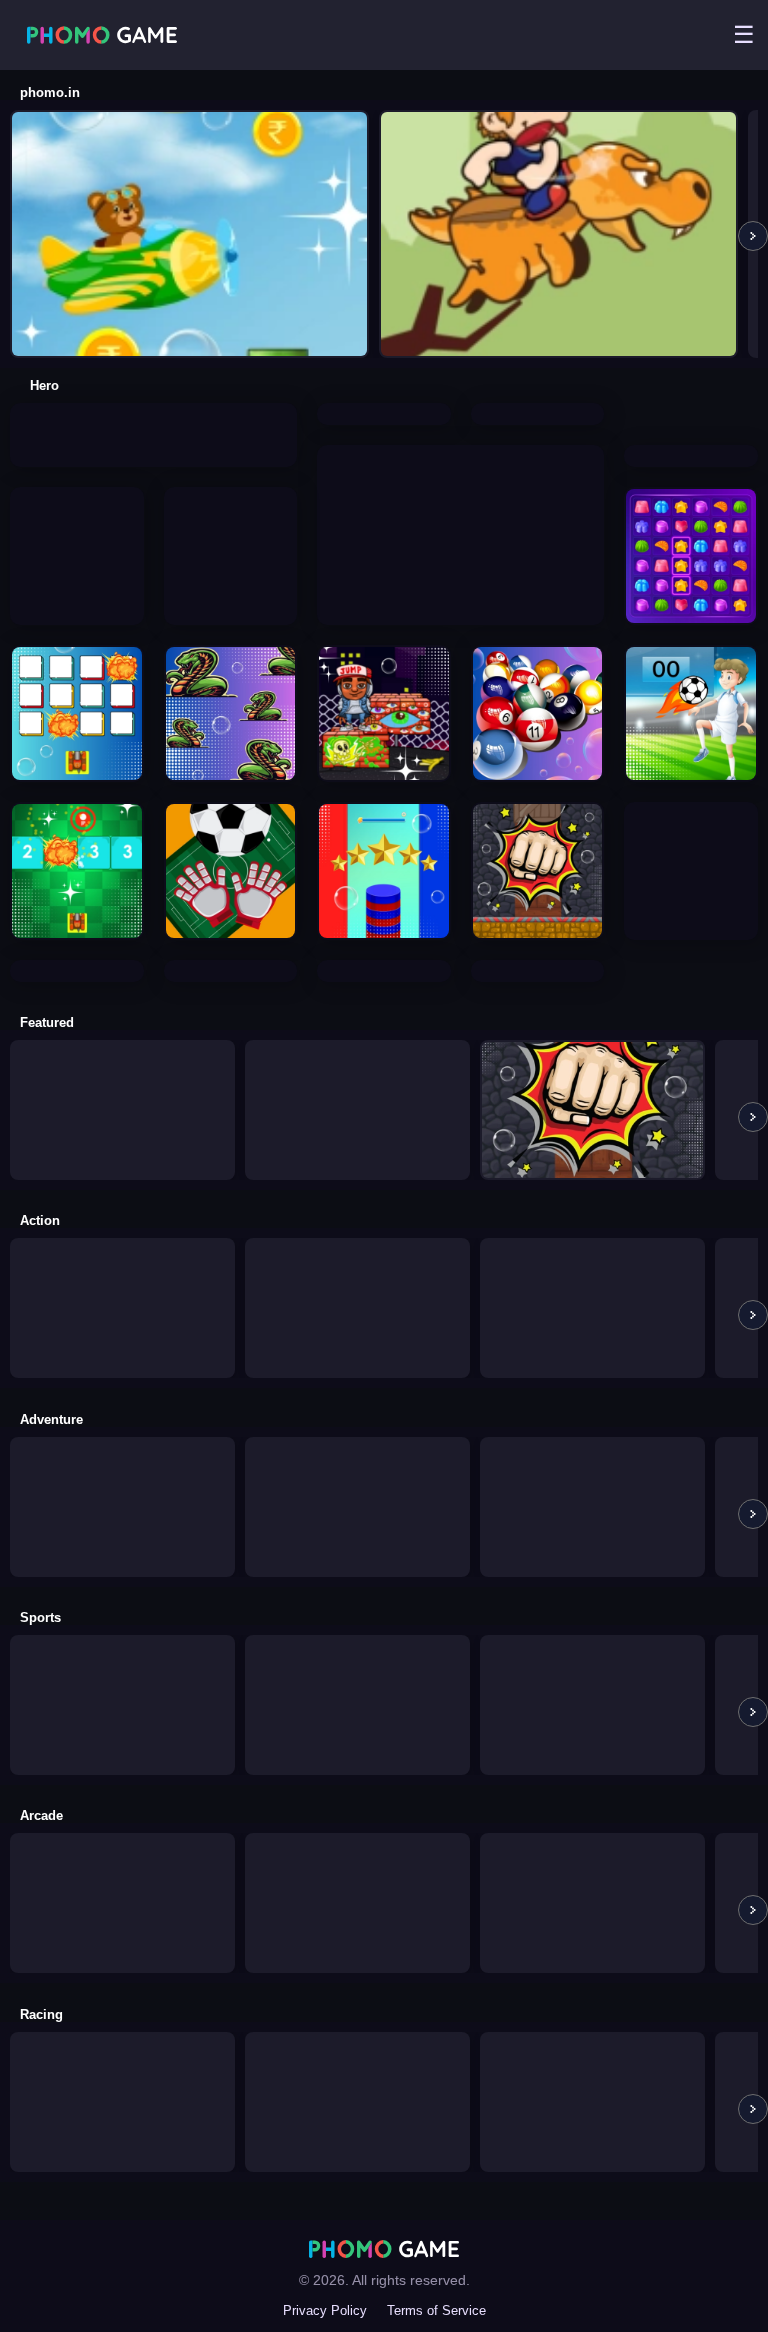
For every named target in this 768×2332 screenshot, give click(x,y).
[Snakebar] (153, 413)
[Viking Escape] (122, 1050)
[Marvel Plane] (122, 1447)
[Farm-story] (357, 1447)
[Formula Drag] (122, 2042)
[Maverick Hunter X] (592, 1248)
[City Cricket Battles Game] (77, 515)
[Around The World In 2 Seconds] (122, 1861)
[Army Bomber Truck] (357, 1248)
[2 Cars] (592, 2042)
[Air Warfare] (231, 497)
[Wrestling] (122, 1248)
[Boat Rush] (357, 2042)
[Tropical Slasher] (691, 830)
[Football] (357, 1645)
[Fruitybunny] (460, 455)
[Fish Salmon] (592, 1447)
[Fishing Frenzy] (357, 1050)
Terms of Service (436, 2310)
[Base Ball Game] (122, 1645)
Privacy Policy (325, 2310)
